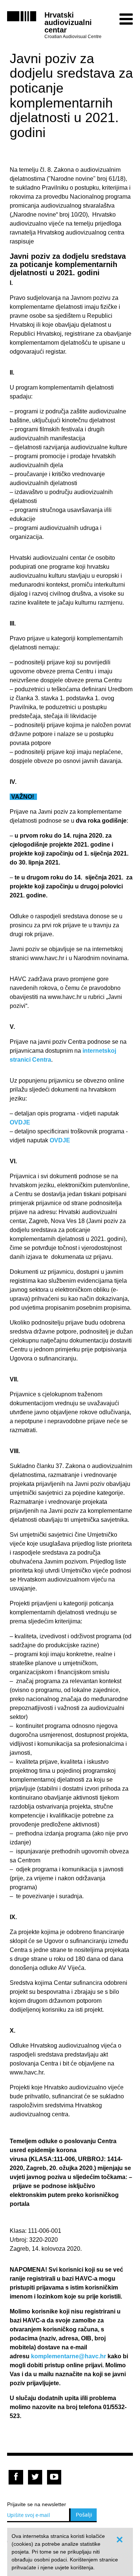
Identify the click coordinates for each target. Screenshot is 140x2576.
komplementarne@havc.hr (69, 2356)
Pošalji (84, 2515)
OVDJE (20, 1122)
